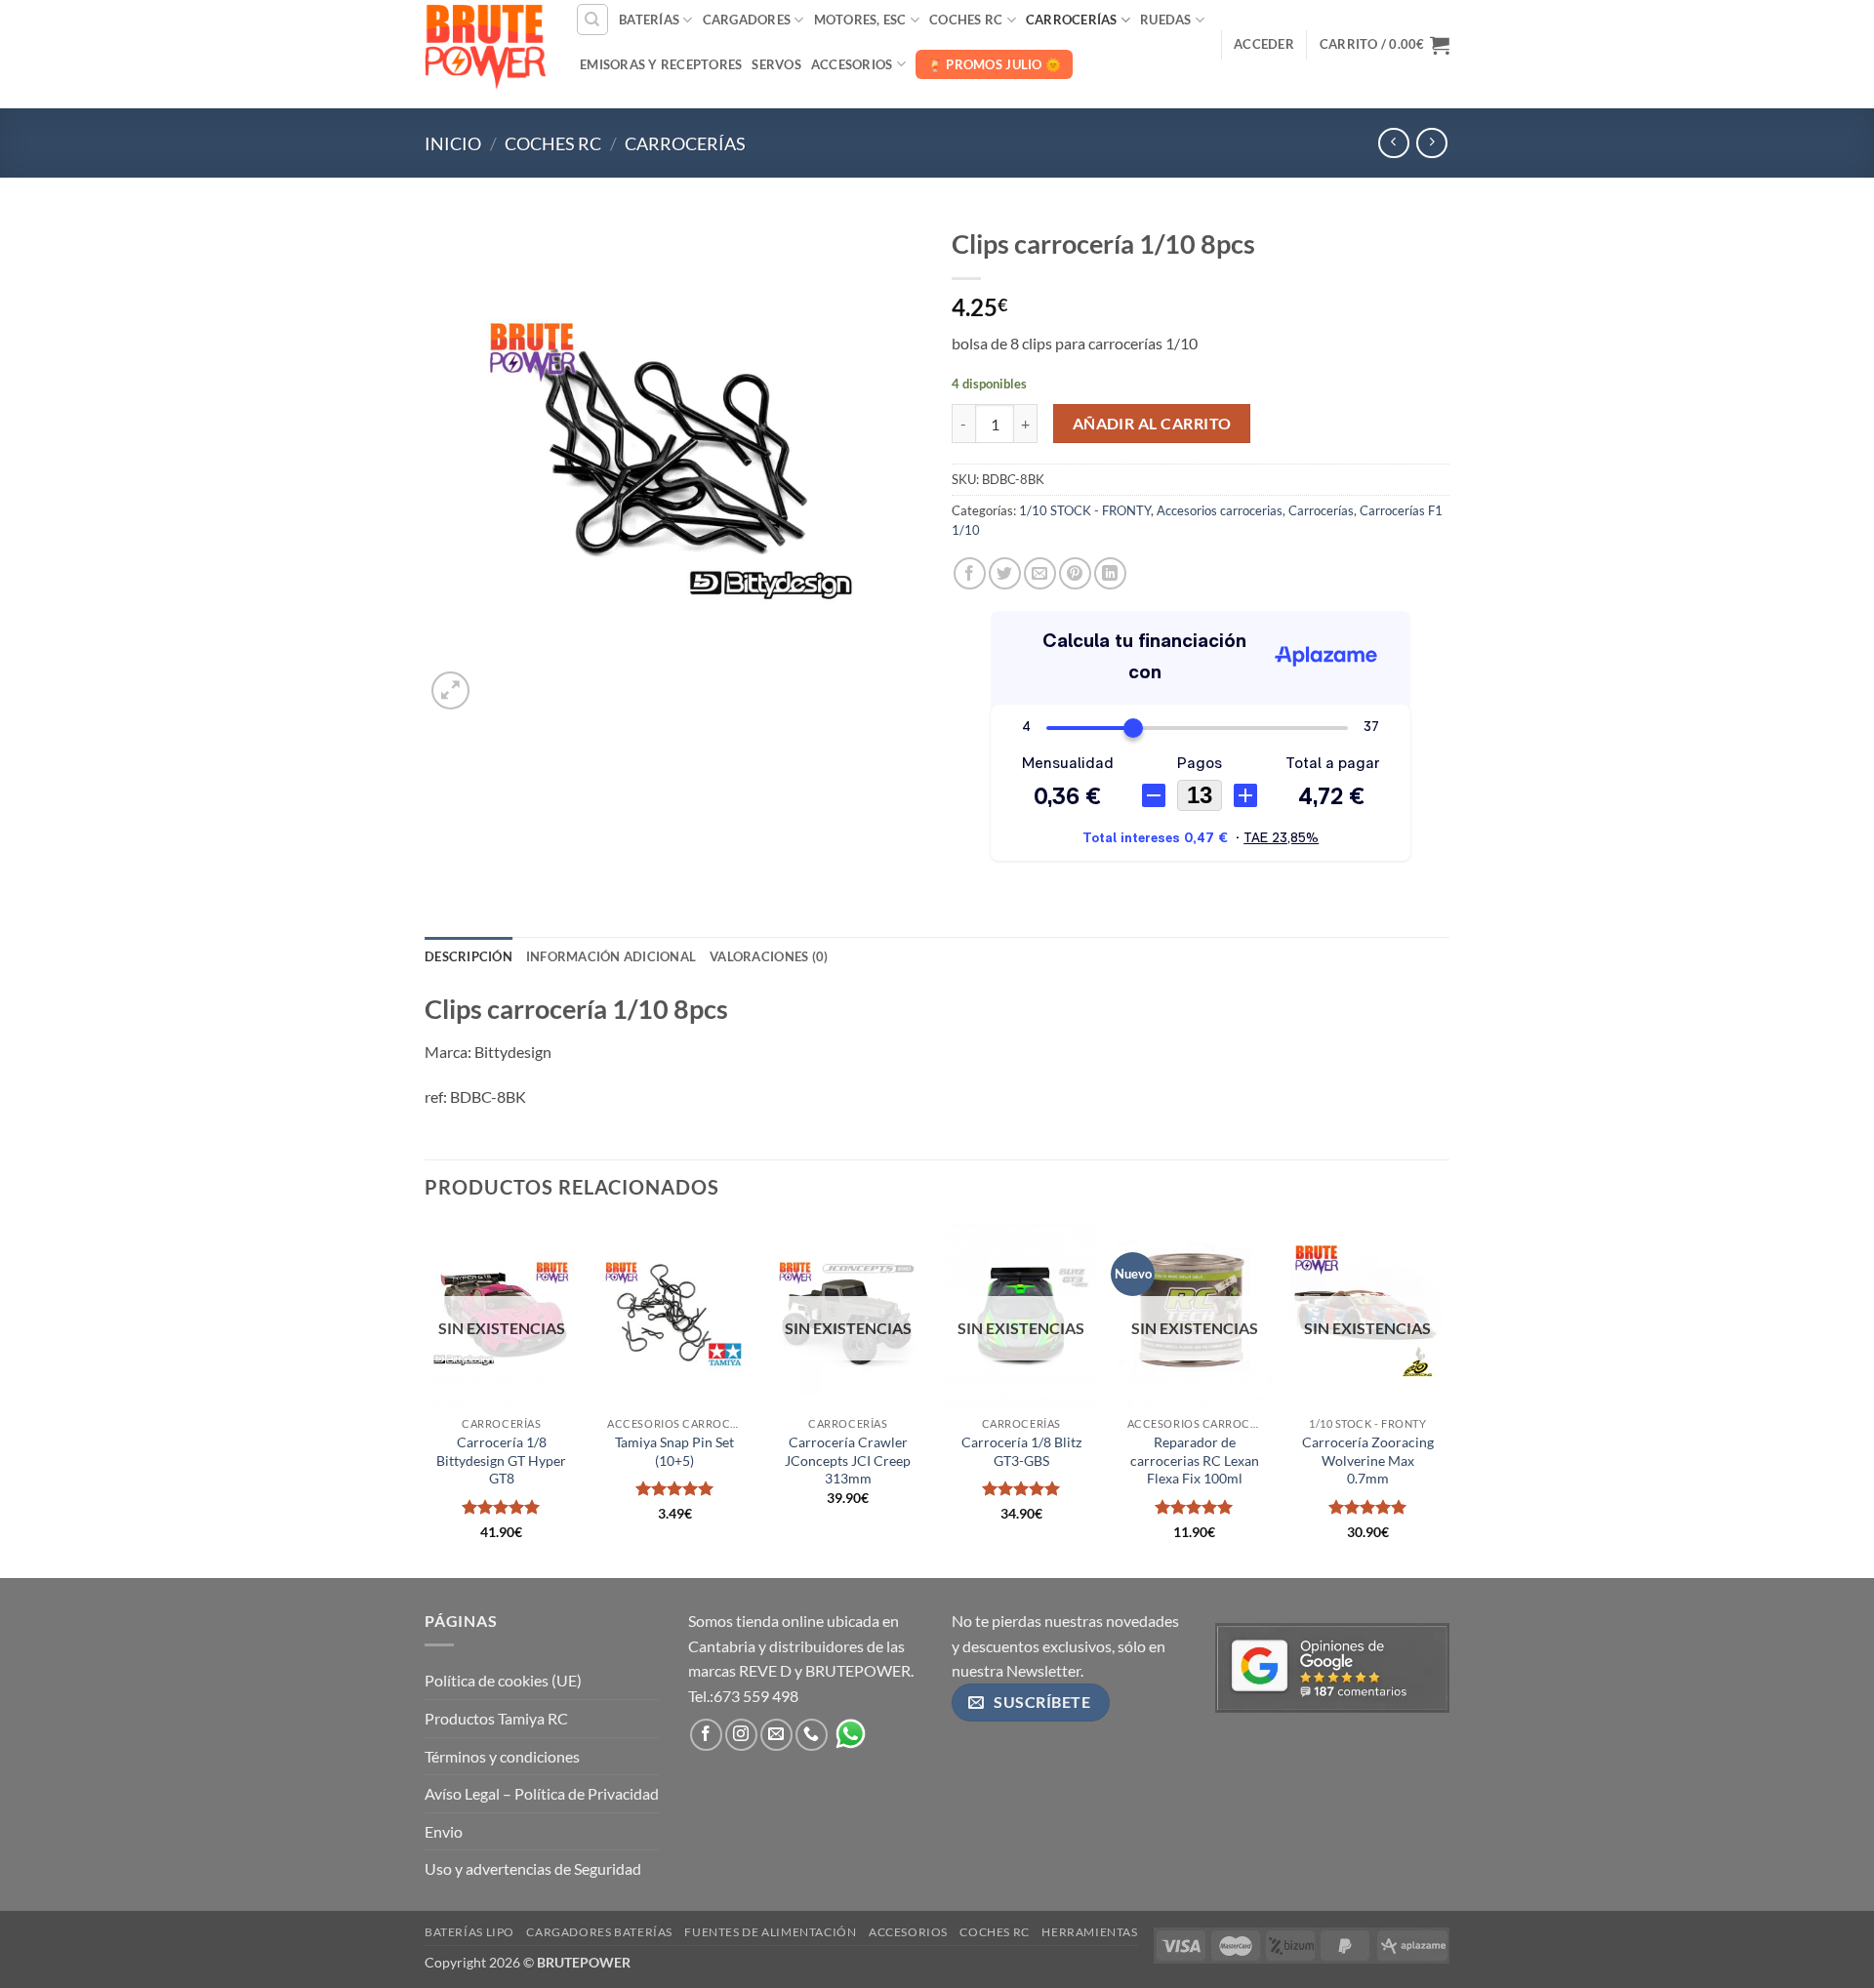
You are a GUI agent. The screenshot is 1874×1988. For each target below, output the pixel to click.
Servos (776, 64)
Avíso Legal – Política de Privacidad (542, 1793)
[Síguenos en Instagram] (741, 1735)
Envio (444, 1831)
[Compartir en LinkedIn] (1110, 573)
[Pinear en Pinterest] (1075, 573)
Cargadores (747, 20)
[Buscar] (592, 20)
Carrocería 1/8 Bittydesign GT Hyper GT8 (501, 1460)
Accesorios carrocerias (1220, 510)
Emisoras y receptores (661, 64)
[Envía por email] (1040, 573)
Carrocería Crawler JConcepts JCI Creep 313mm (848, 1460)
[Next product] (1393, 143)
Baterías (649, 20)
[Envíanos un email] (776, 1735)
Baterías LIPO (469, 1932)
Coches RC (966, 20)
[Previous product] (1431, 143)
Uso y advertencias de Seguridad (533, 1868)
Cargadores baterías (599, 1932)
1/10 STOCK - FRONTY (1085, 510)
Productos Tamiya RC (496, 1718)
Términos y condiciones (502, 1756)
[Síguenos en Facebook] (706, 1735)
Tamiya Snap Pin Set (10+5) (674, 1451)
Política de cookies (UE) (503, 1680)
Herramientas (1089, 1932)
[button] (1264, 44)
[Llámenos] (812, 1735)
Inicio (453, 143)
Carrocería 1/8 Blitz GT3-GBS (1021, 1451)
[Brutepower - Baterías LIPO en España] (485, 44)
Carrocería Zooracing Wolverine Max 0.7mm (1368, 1460)
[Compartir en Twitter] (1005, 573)
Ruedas (1166, 20)
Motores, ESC (860, 20)
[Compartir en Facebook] (970, 573)
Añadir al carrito (1152, 424)
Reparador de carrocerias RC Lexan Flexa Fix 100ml (1195, 1460)
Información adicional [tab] (611, 956)
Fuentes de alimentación (770, 1932)
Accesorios (852, 64)
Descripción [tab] (468, 956)
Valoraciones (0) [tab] (769, 956)
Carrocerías (1072, 20)
